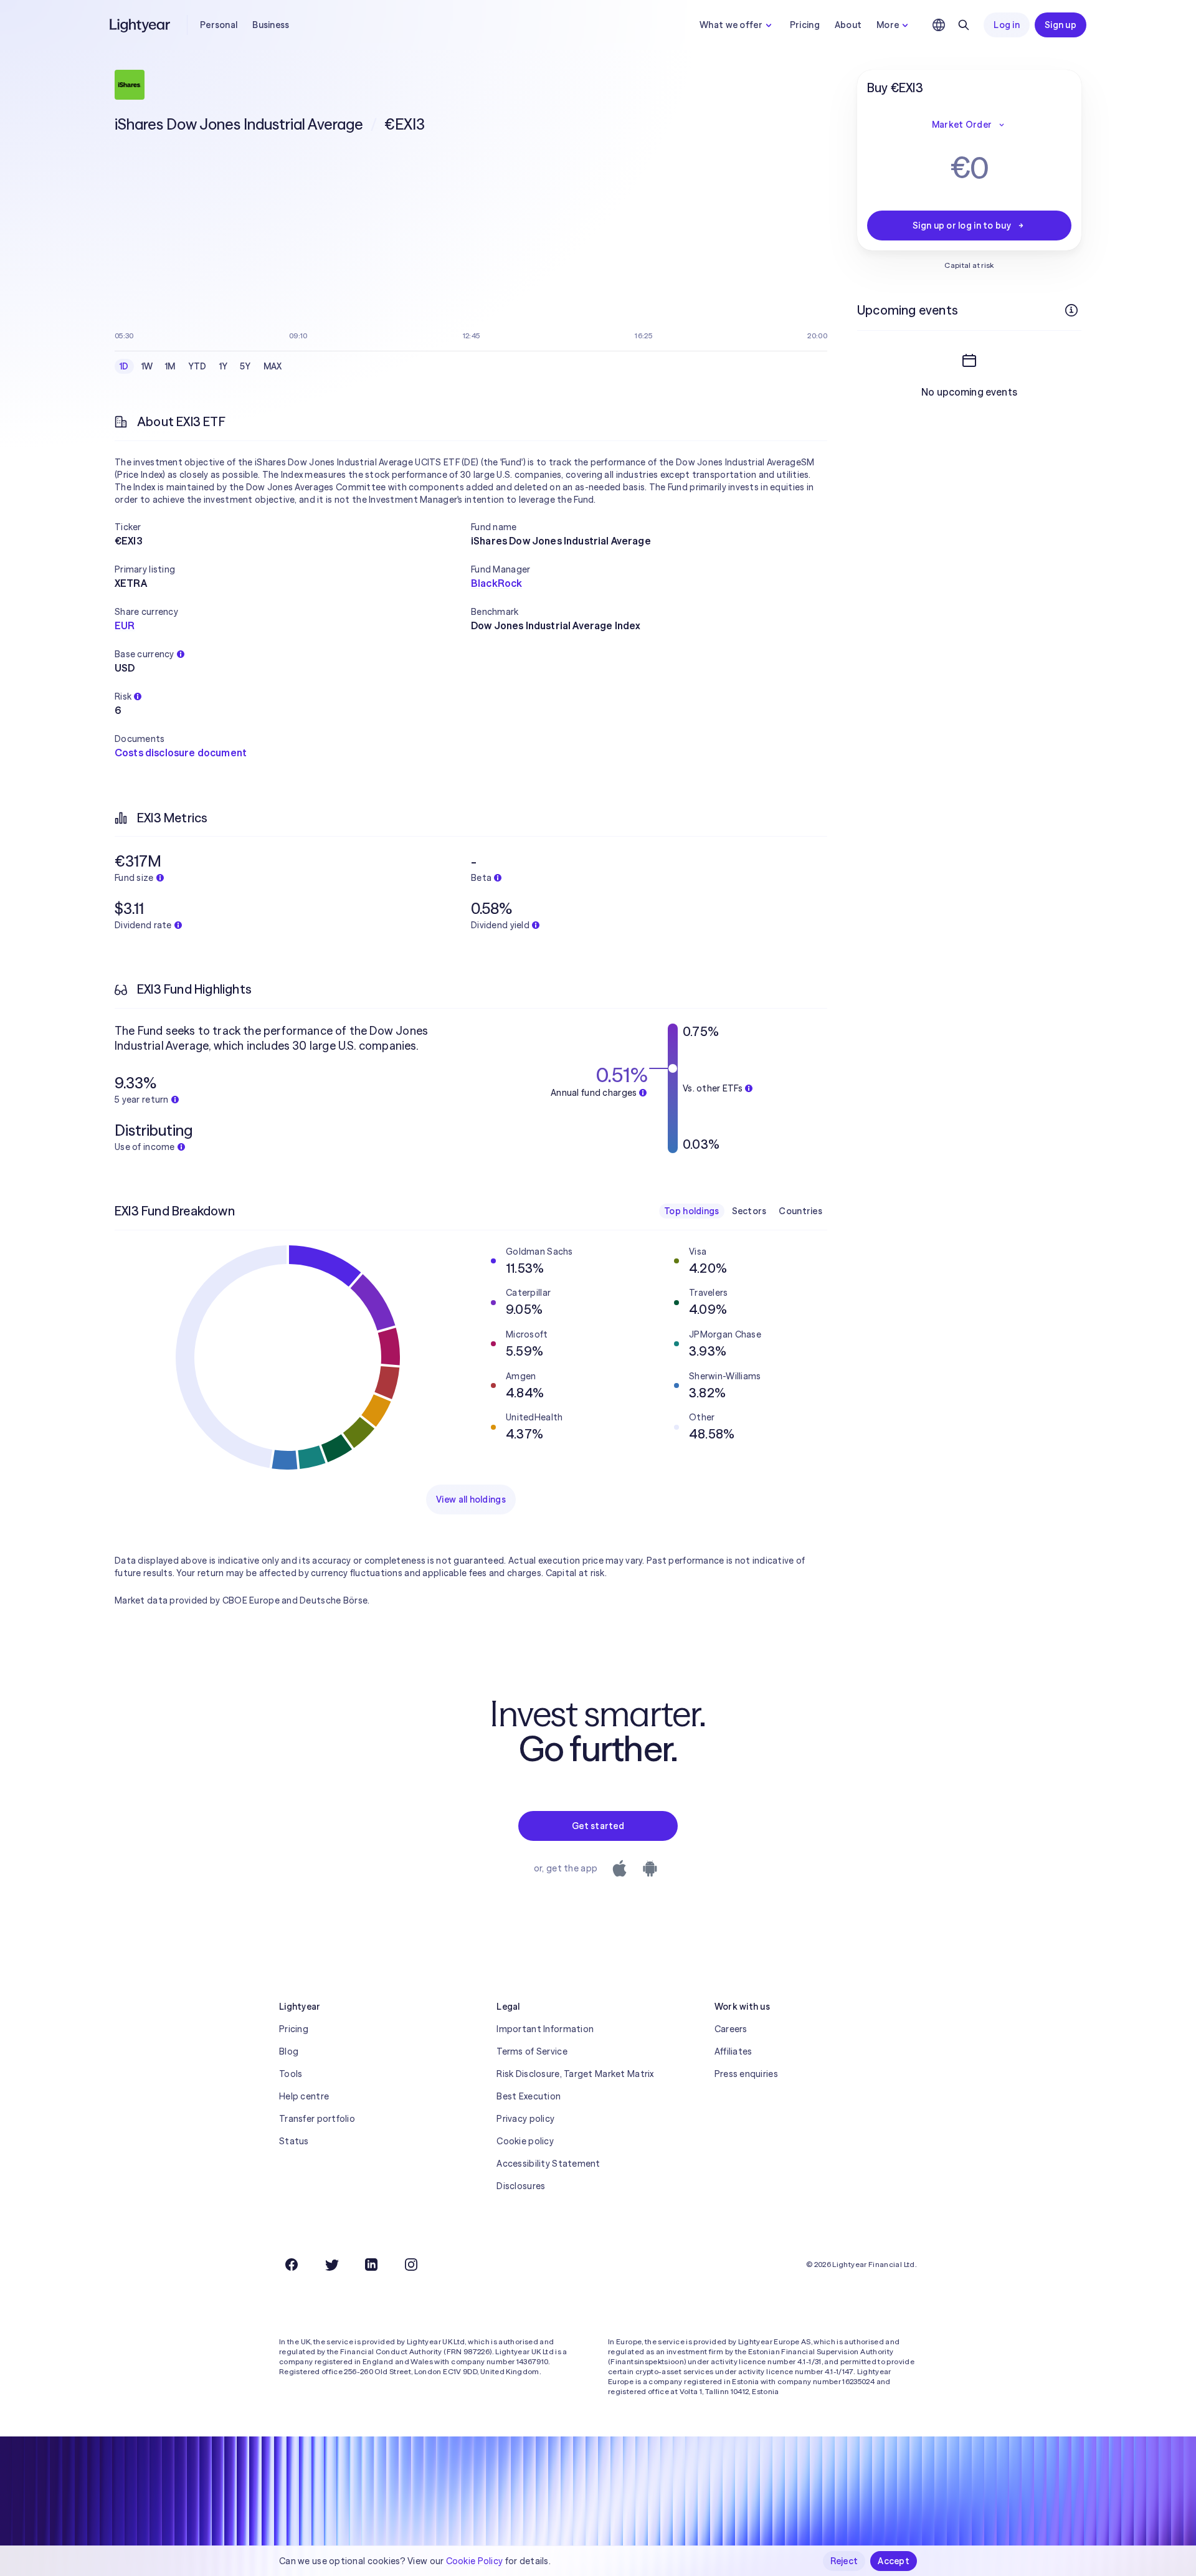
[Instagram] (411, 2265)
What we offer (731, 25)
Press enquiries (746, 2074)
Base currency (145, 654)
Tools (291, 2074)
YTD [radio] (197, 366)
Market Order (962, 125)
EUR (125, 625)
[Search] (964, 25)
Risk (123, 696)
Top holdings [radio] (691, 1211)
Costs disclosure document (181, 753)
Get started (598, 1826)
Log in (1007, 25)
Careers (731, 2029)
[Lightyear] (141, 25)
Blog (289, 2051)
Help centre (304, 2096)
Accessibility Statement (548, 2164)
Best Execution (529, 2096)
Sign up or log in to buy (962, 226)
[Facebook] (292, 2265)
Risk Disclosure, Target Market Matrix (575, 2074)
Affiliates (733, 2051)
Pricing (805, 25)
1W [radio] (147, 366)
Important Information (545, 2029)
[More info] (1071, 310)
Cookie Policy (475, 2561)
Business (271, 25)
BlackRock (496, 583)
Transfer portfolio (317, 2119)
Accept (894, 2561)
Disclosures (521, 2186)
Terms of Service (532, 2051)
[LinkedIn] (371, 2265)
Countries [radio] (800, 1211)
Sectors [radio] (749, 1211)
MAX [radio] (273, 366)
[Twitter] (331, 2265)
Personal (219, 25)
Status (294, 2141)
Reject (844, 2561)
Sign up (1061, 25)
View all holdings (471, 1499)
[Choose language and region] (939, 25)
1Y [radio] (224, 366)
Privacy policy (525, 2119)
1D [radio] (124, 366)
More (888, 25)
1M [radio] (170, 366)
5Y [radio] (245, 366)
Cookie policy (525, 2141)
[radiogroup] (201, 366)
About (848, 25)
